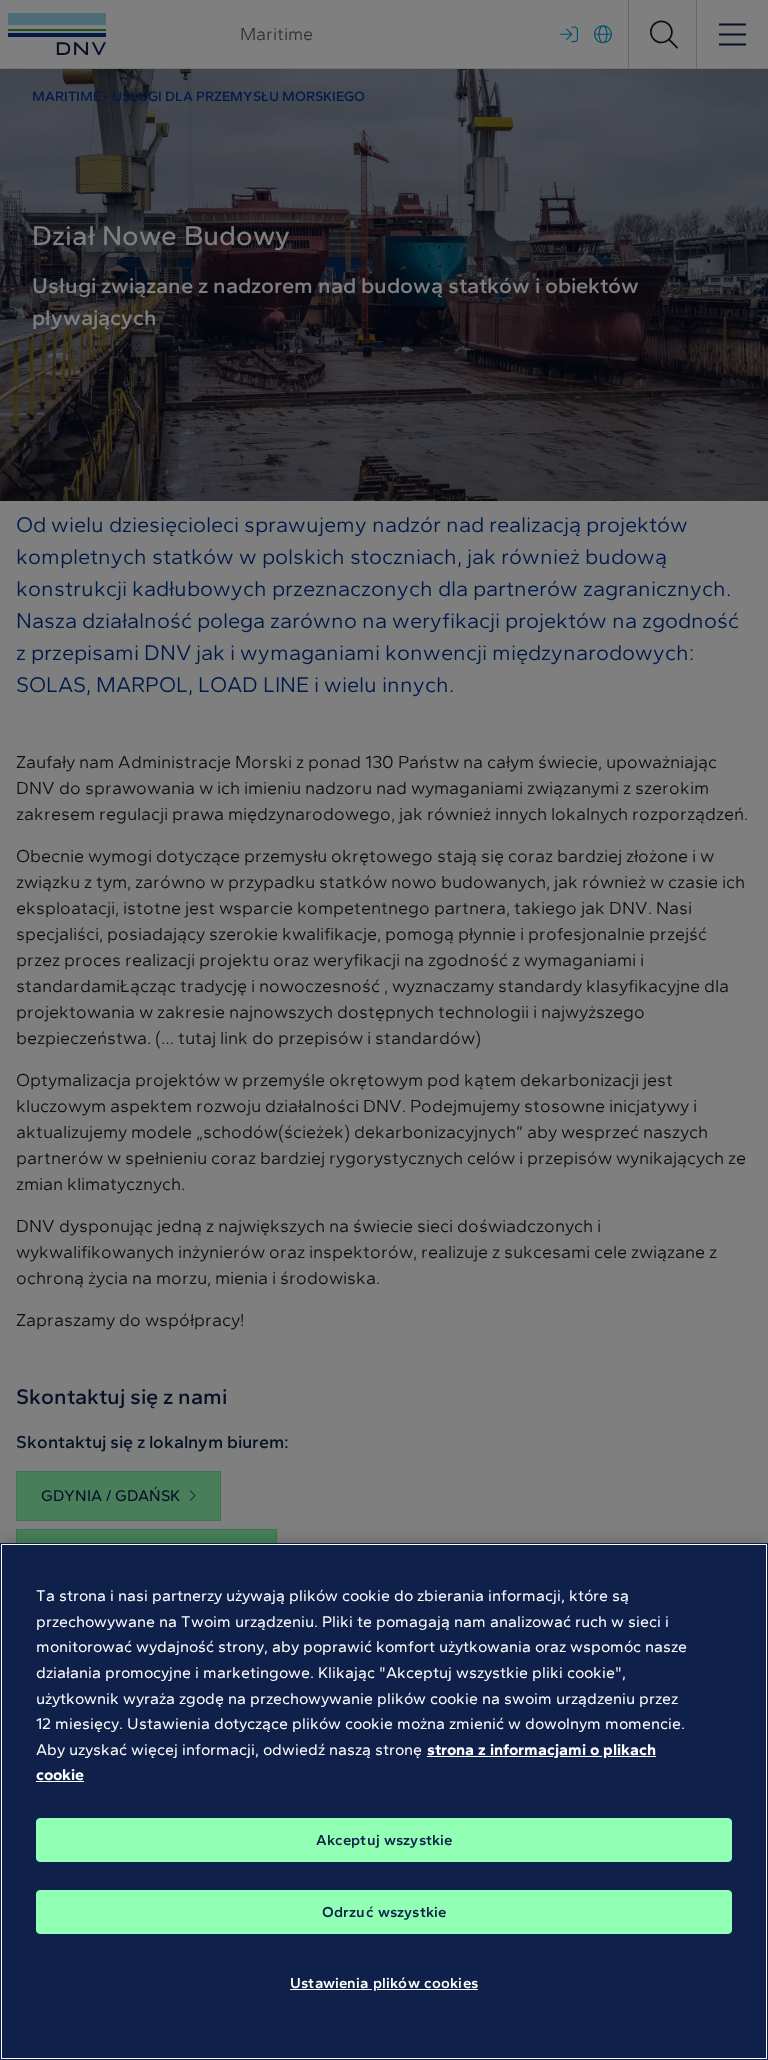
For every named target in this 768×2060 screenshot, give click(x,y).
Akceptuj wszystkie (384, 1840)
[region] (384, 1801)
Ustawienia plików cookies (384, 1983)
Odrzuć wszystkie (384, 1912)
